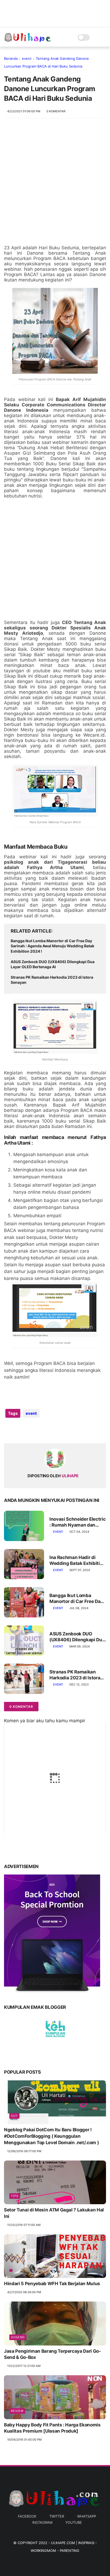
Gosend (18, 2337)
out (14, 2116)
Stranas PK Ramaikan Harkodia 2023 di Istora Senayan (52, 980)
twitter (57, 2516)
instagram (42, 2522)
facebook (27, 2516)
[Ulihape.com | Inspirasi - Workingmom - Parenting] (28, 40)
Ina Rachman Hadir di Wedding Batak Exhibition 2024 (77, 1560)
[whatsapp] (30, 1430)
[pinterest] (41, 1430)
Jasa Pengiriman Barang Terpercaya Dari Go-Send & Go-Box (52, 2354)
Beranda (11, 58)
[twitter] (19, 1430)
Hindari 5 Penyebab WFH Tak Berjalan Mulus (52, 2284)
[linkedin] (51, 1430)
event (27, 58)
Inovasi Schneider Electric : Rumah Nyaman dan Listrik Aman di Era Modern (77, 1522)
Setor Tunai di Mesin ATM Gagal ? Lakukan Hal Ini (54, 2213)
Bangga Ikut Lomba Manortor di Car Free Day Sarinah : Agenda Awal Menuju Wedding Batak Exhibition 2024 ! (52, 946)
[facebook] (9, 1430)
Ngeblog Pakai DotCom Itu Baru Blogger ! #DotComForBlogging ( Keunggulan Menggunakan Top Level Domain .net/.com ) (51, 2136)
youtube (74, 2522)
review (17, 2411)
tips (15, 2196)
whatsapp (87, 2516)
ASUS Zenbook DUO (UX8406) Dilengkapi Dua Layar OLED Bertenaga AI (53, 964)
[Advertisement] (55, 184)
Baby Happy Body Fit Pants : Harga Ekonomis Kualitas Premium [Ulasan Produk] (52, 2428)
